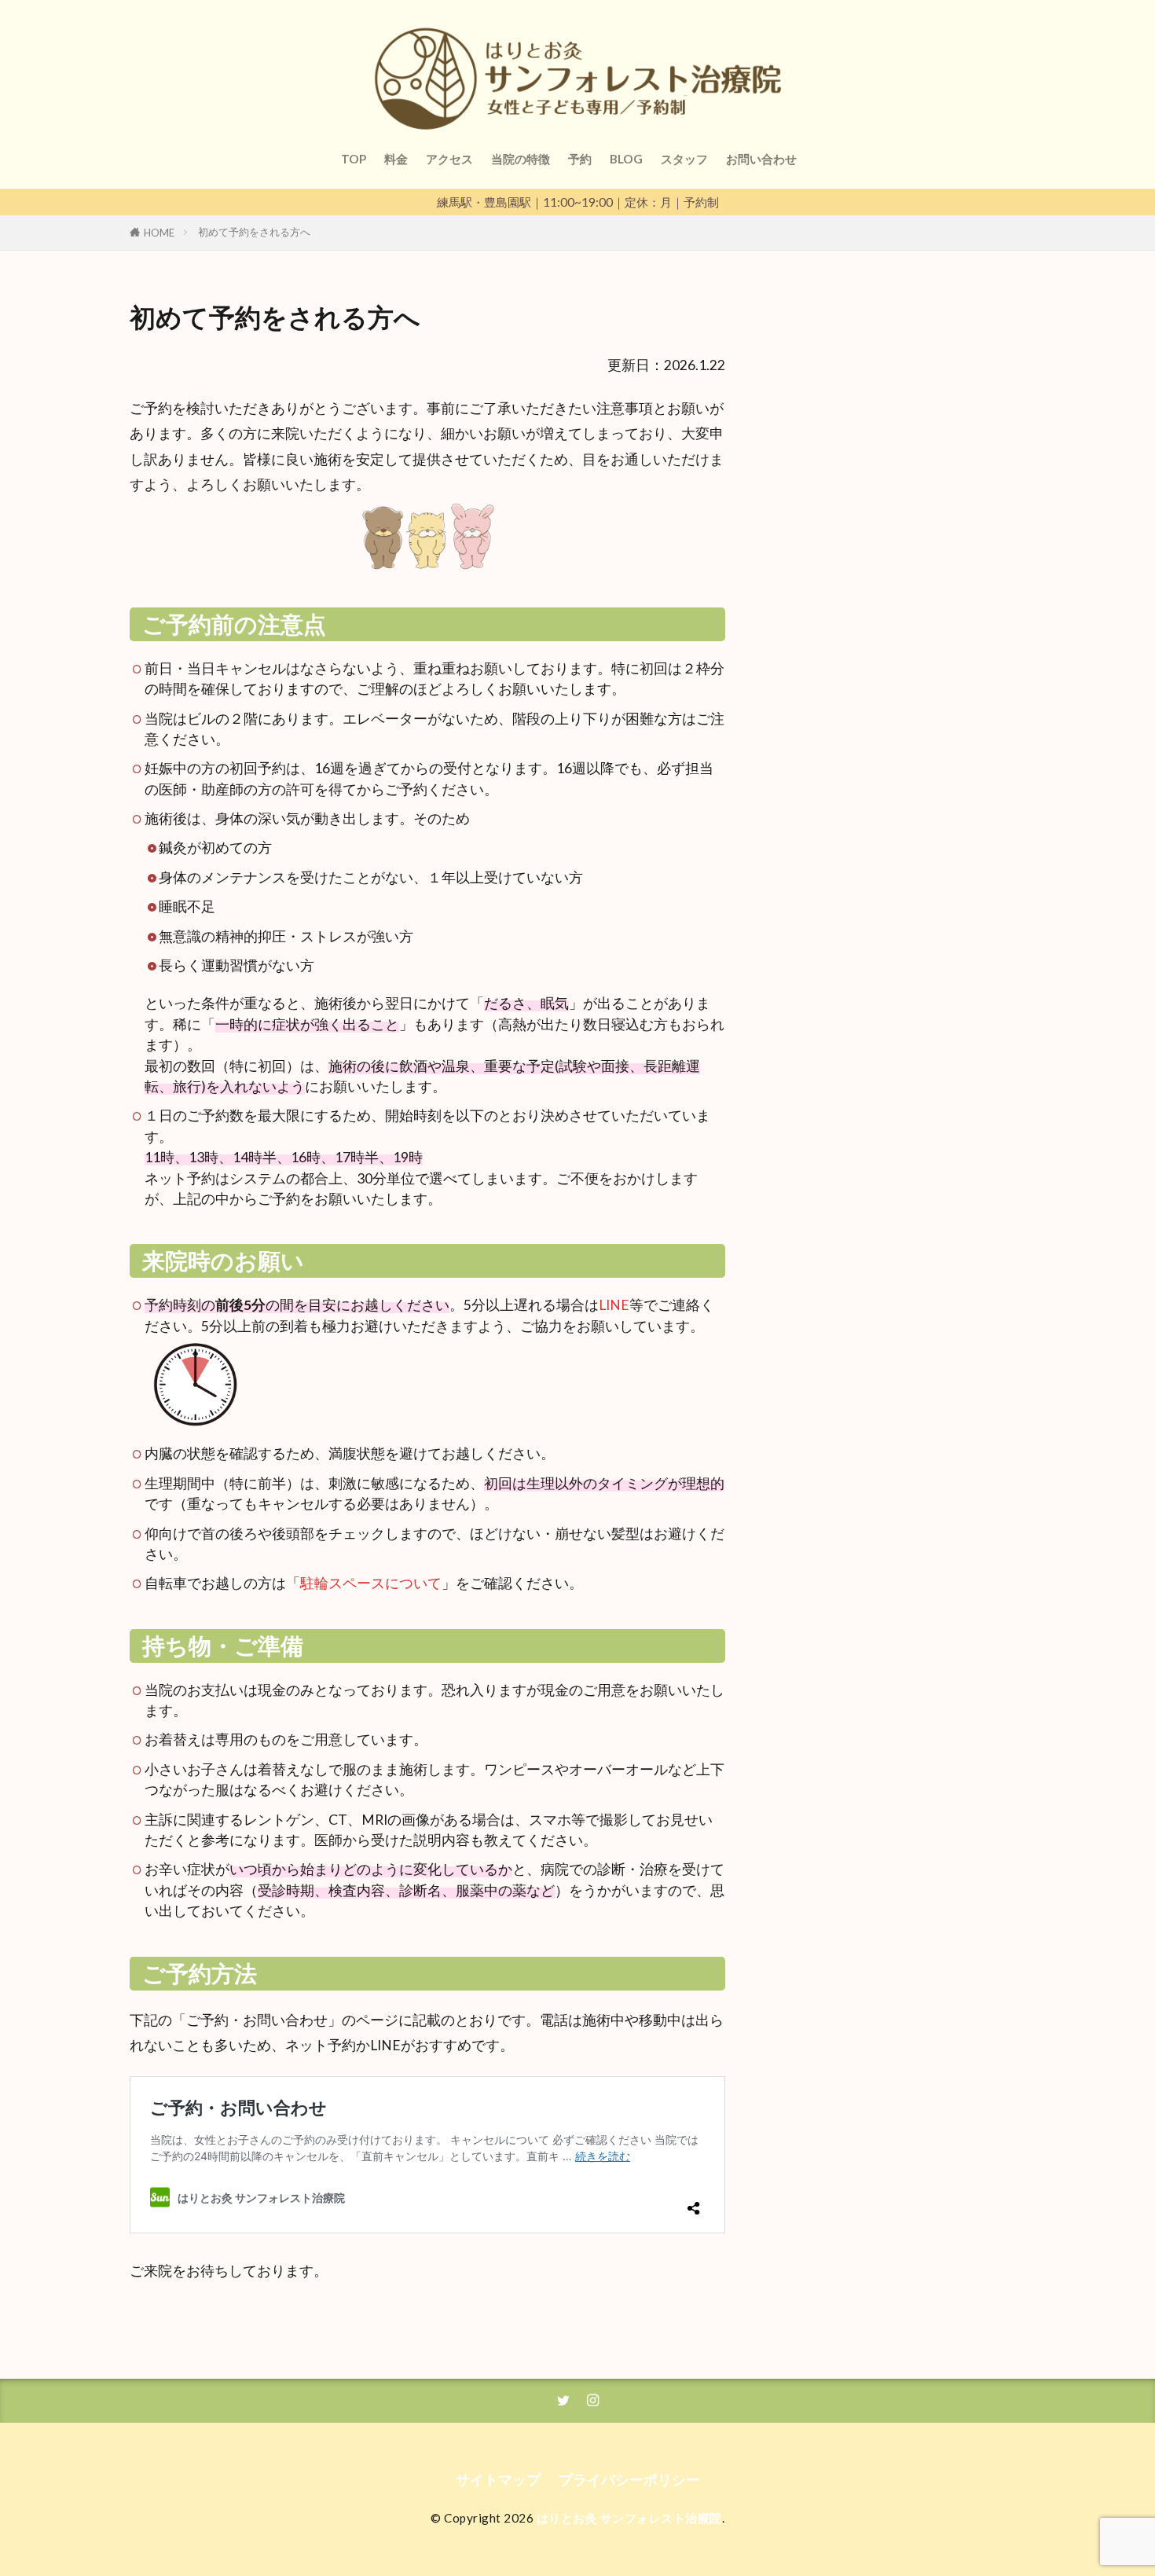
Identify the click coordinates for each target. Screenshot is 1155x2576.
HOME (159, 233)
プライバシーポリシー (629, 2480)
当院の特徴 (521, 159)
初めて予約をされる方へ (254, 232)
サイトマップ (498, 2480)
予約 (580, 159)
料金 (396, 159)
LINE (614, 1305)
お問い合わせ (761, 159)
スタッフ (684, 159)
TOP (354, 159)
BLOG (626, 159)
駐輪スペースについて (371, 1583)
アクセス (449, 159)
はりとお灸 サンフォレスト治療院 (629, 2518)
